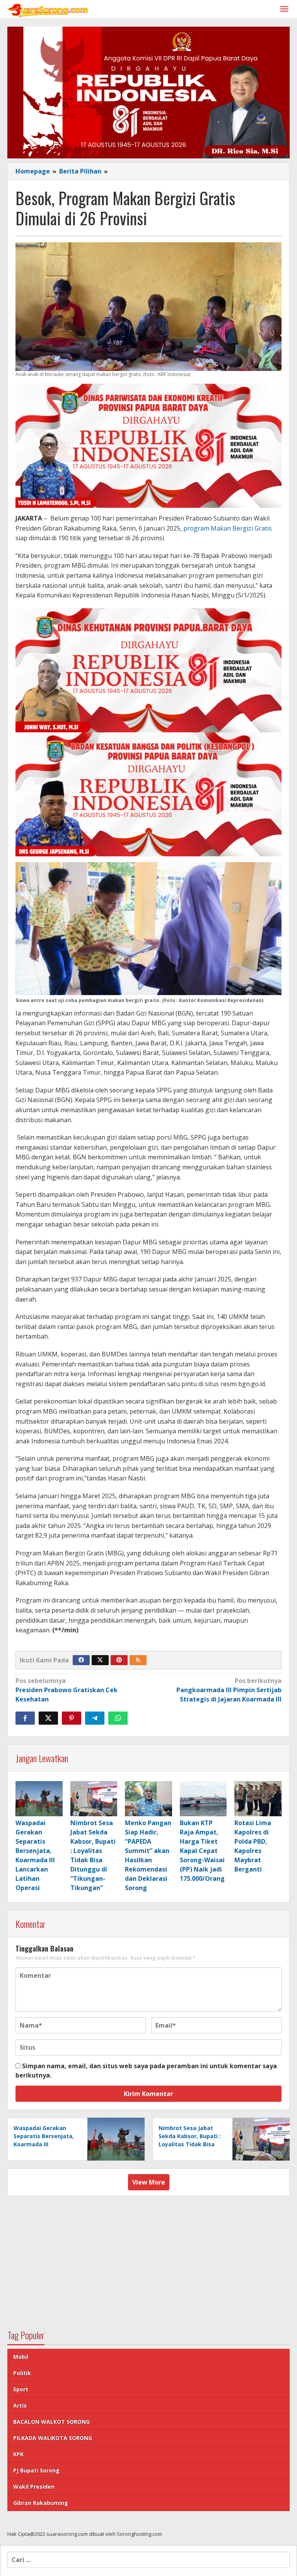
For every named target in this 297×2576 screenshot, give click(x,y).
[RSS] (138, 1660)
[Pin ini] (72, 1718)
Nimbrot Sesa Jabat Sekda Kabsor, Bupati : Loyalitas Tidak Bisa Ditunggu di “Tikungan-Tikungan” (190, 2144)
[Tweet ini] (48, 1718)
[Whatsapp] (118, 1718)
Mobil (21, 2357)
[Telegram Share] (95, 1718)
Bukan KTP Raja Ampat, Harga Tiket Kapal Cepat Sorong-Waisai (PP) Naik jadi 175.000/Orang (202, 1851)
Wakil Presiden (34, 2487)
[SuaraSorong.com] (48, 9)
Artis (20, 2405)
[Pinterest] (119, 1660)
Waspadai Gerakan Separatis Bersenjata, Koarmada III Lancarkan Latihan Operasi (44, 2144)
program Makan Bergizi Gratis (228, 528)
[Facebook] (81, 1660)
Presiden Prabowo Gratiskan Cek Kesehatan (67, 1690)
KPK (18, 2454)
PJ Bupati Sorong (36, 2470)
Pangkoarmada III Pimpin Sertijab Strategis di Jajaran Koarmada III (229, 1690)
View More (149, 2182)
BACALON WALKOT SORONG (51, 2422)
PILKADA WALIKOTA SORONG (53, 2438)
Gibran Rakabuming (41, 2503)
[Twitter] (100, 1660)
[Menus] (284, 9)
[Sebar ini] (25, 1718)
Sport (21, 2389)
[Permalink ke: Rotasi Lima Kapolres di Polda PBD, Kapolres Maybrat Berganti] (258, 1799)
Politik (22, 2373)
